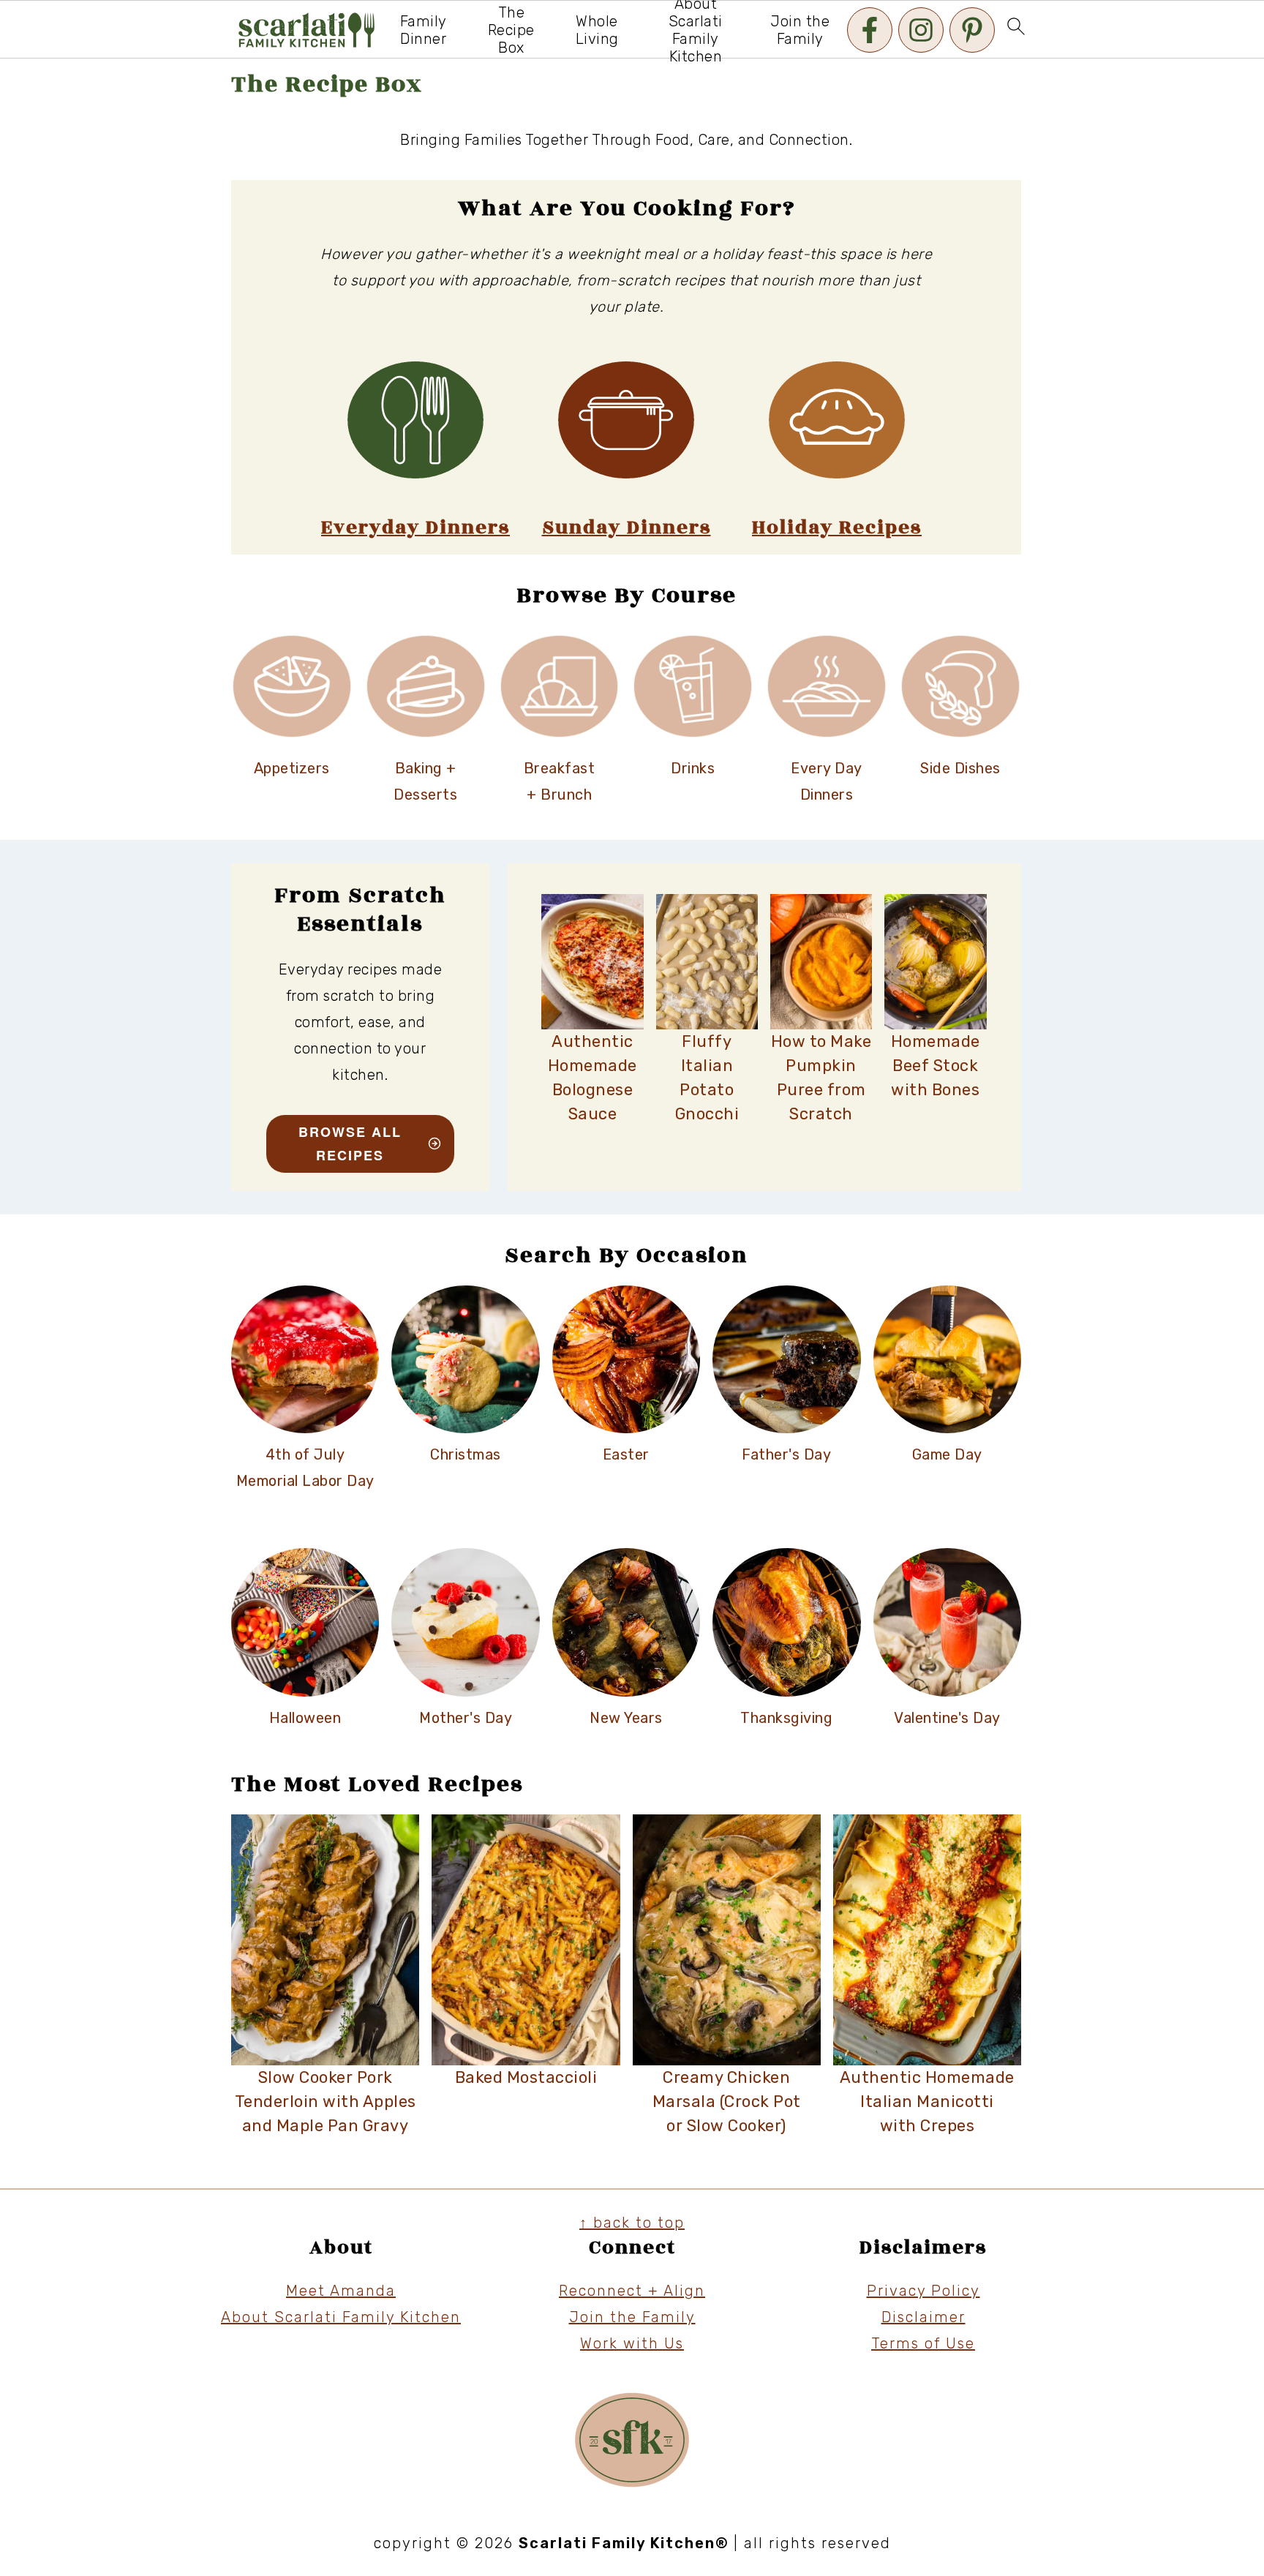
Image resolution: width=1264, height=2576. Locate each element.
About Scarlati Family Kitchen (341, 2317)
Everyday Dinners (415, 528)
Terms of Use (923, 2343)
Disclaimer (923, 2317)
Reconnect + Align (632, 2291)
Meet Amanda (341, 2291)
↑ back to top (632, 2223)
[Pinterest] (972, 30)
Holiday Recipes (837, 528)
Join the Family (800, 30)
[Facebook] (870, 30)
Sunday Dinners (627, 528)
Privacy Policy (923, 2291)
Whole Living (597, 30)
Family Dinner (424, 30)
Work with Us (632, 2343)
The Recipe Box (511, 30)
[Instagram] (921, 30)
